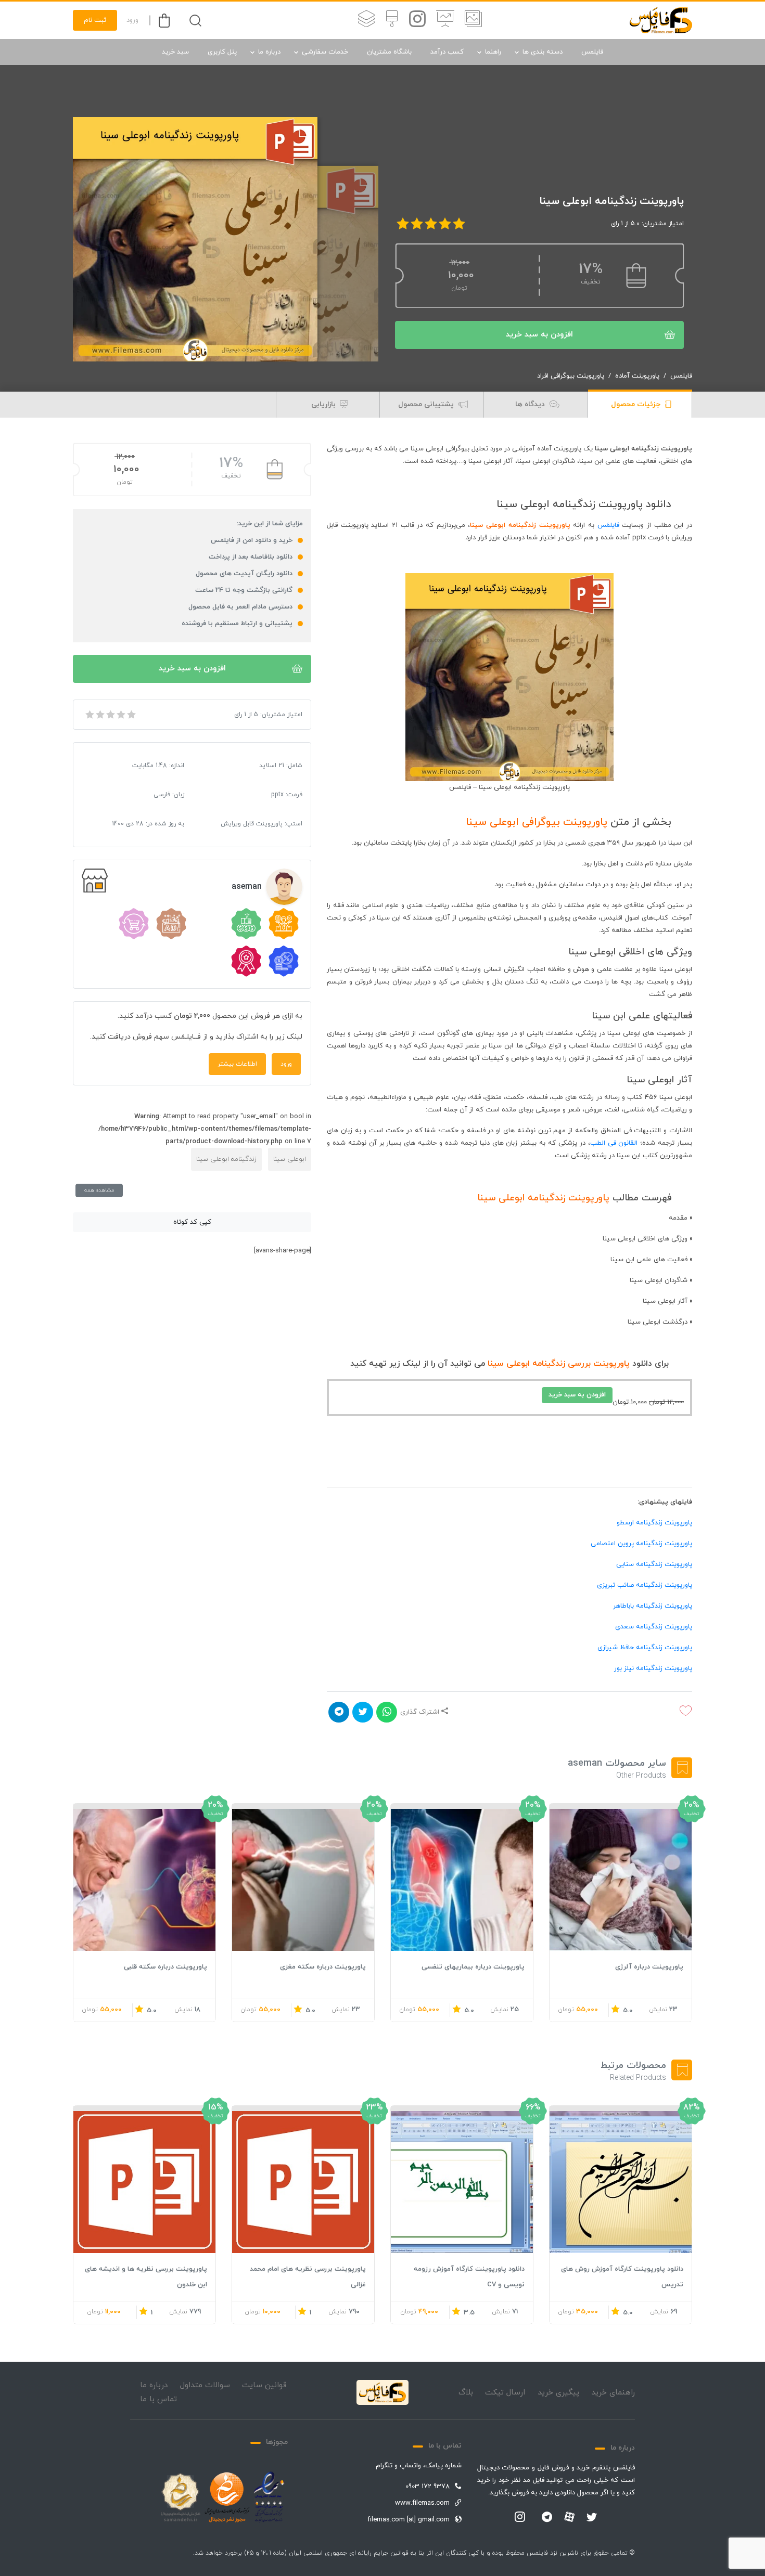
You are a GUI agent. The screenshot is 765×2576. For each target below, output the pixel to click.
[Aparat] (569, 2517)
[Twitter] (592, 2518)
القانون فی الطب (614, 1143)
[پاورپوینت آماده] (473, 20)
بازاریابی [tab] (324, 404)
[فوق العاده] (131, 715)
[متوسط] (110, 715)
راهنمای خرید (613, 2393)
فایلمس (592, 52)
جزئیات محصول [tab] (637, 404)
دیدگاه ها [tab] (531, 404)
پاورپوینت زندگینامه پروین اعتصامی (641, 1544)
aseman (247, 887)
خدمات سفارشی (325, 52)
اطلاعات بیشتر (237, 1064)
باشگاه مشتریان (389, 52)
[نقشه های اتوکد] (366, 20)
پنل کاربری (222, 52)
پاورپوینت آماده (637, 376)
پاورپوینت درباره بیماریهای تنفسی (473, 1967)
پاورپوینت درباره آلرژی (649, 1967)
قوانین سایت (264, 2385)
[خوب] (120, 715)
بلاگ (466, 2393)
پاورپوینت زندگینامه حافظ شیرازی (645, 1648)
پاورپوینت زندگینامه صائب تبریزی (645, 1585)
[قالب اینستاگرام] (417, 20)
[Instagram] (520, 2518)
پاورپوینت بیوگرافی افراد (571, 376)
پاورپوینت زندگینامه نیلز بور (653, 1668)
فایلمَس (608, 525)
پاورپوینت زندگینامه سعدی (654, 1627)
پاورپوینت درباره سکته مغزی (323, 1967)
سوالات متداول (205, 2385)
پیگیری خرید (558, 2393)
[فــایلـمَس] (661, 20)
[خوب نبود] (99, 715)
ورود (132, 20)
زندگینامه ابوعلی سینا (226, 1159)
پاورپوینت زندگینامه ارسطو (654, 1523)
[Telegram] (547, 2518)
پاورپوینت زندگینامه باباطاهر (653, 1606)
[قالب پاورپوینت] (445, 20)
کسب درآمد (447, 52)
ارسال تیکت (505, 2393)
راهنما (493, 52)
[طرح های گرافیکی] (392, 20)
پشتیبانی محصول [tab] (427, 404)
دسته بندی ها (543, 52)
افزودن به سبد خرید (539, 335)
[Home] (382, 2392)
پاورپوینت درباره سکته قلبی (165, 1967)
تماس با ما (158, 2399)
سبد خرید (175, 52)
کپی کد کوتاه (192, 1222)
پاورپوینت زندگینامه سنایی (654, 1564)
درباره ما (269, 52)
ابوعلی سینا (290, 1159)
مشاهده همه (99, 1190)
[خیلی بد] (89, 715)
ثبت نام (95, 20)
